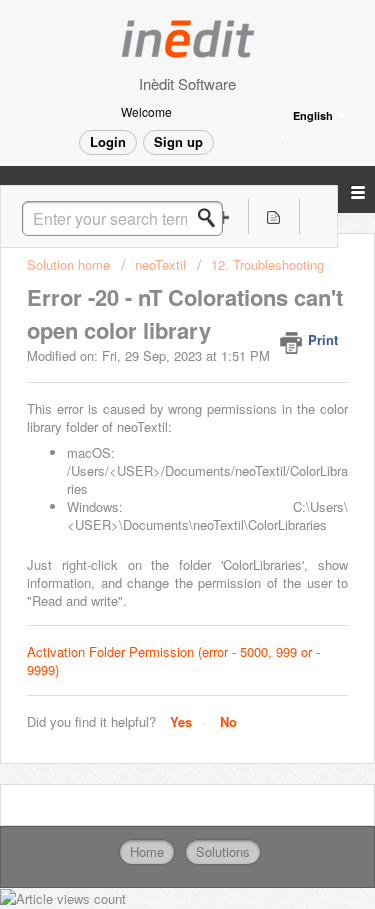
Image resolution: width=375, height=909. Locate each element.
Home (147, 851)
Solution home (70, 264)
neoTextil (160, 264)
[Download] (151, 438)
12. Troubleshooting (267, 264)
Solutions (223, 851)
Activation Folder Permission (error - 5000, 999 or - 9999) (173, 660)
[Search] (212, 218)
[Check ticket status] (273, 216)
